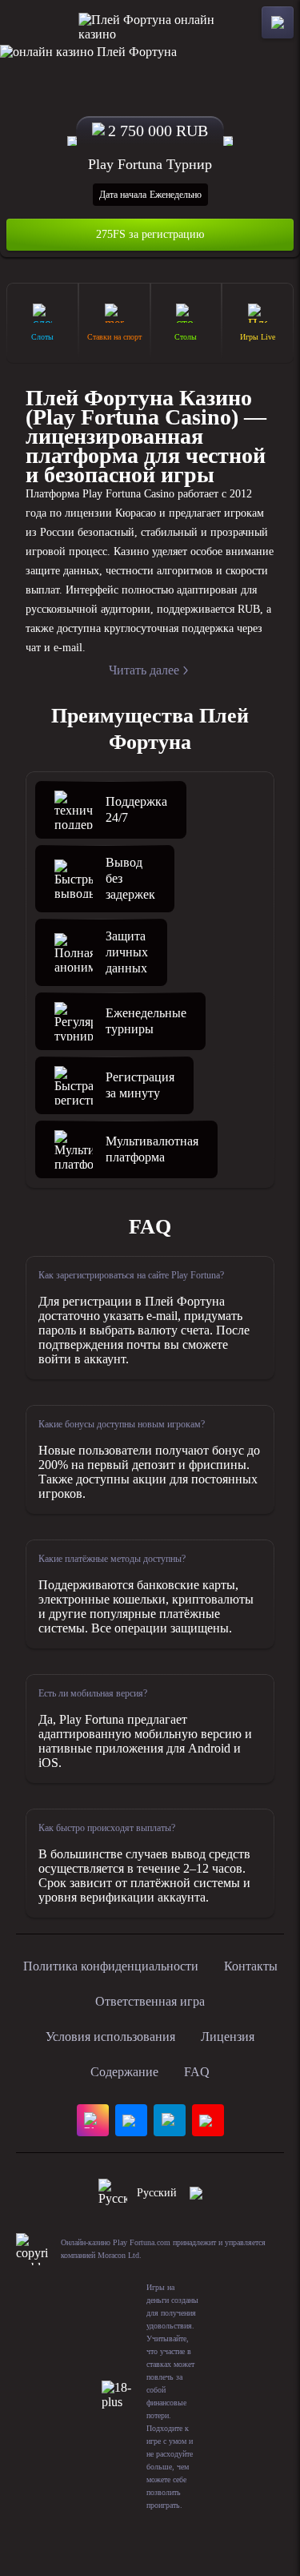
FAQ (197, 2072)
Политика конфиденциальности (111, 1966)
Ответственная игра (150, 2001)
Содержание (124, 2072)
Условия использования (110, 2037)
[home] (150, 22)
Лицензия (228, 2037)
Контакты (251, 1966)
